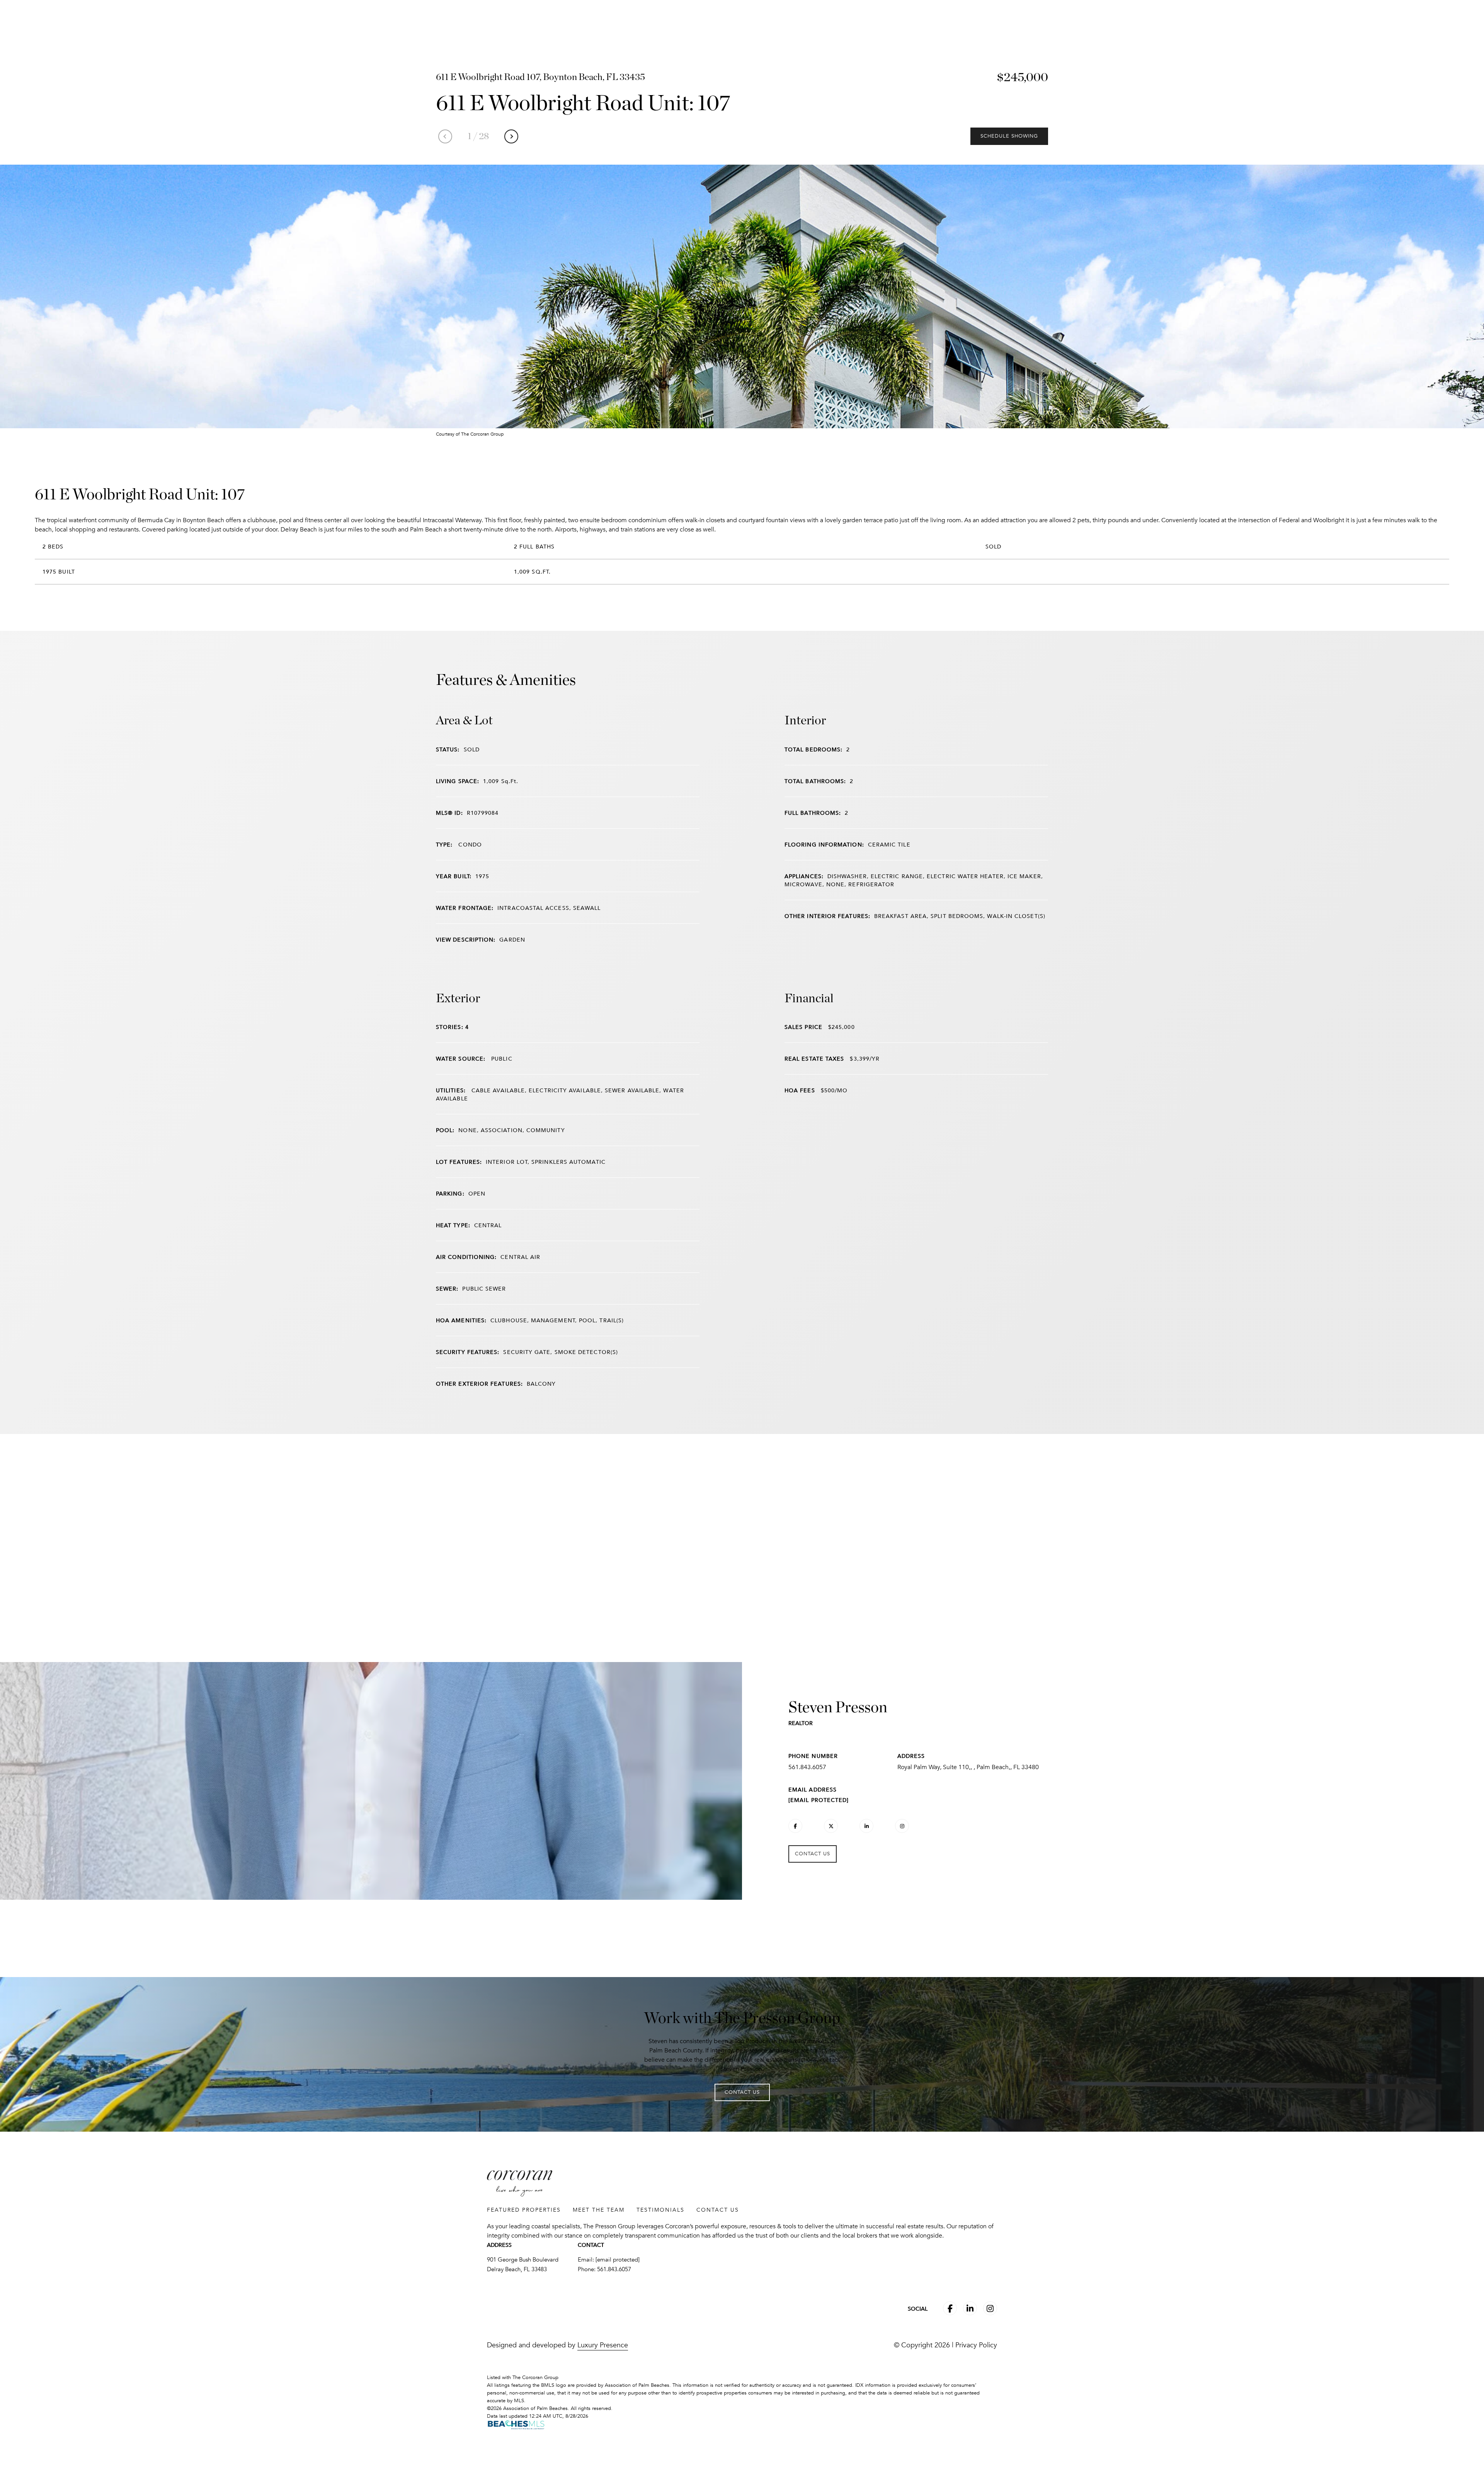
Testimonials (660, 2210)
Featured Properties (524, 2210)
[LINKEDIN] (866, 1826)
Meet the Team (599, 2210)
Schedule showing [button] (1009, 136)
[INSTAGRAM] (902, 1826)
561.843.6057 (807, 1767)
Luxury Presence (603, 2345)
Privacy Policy (976, 2345)
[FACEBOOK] (795, 1826)
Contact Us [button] (813, 1854)
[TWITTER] (831, 1826)
